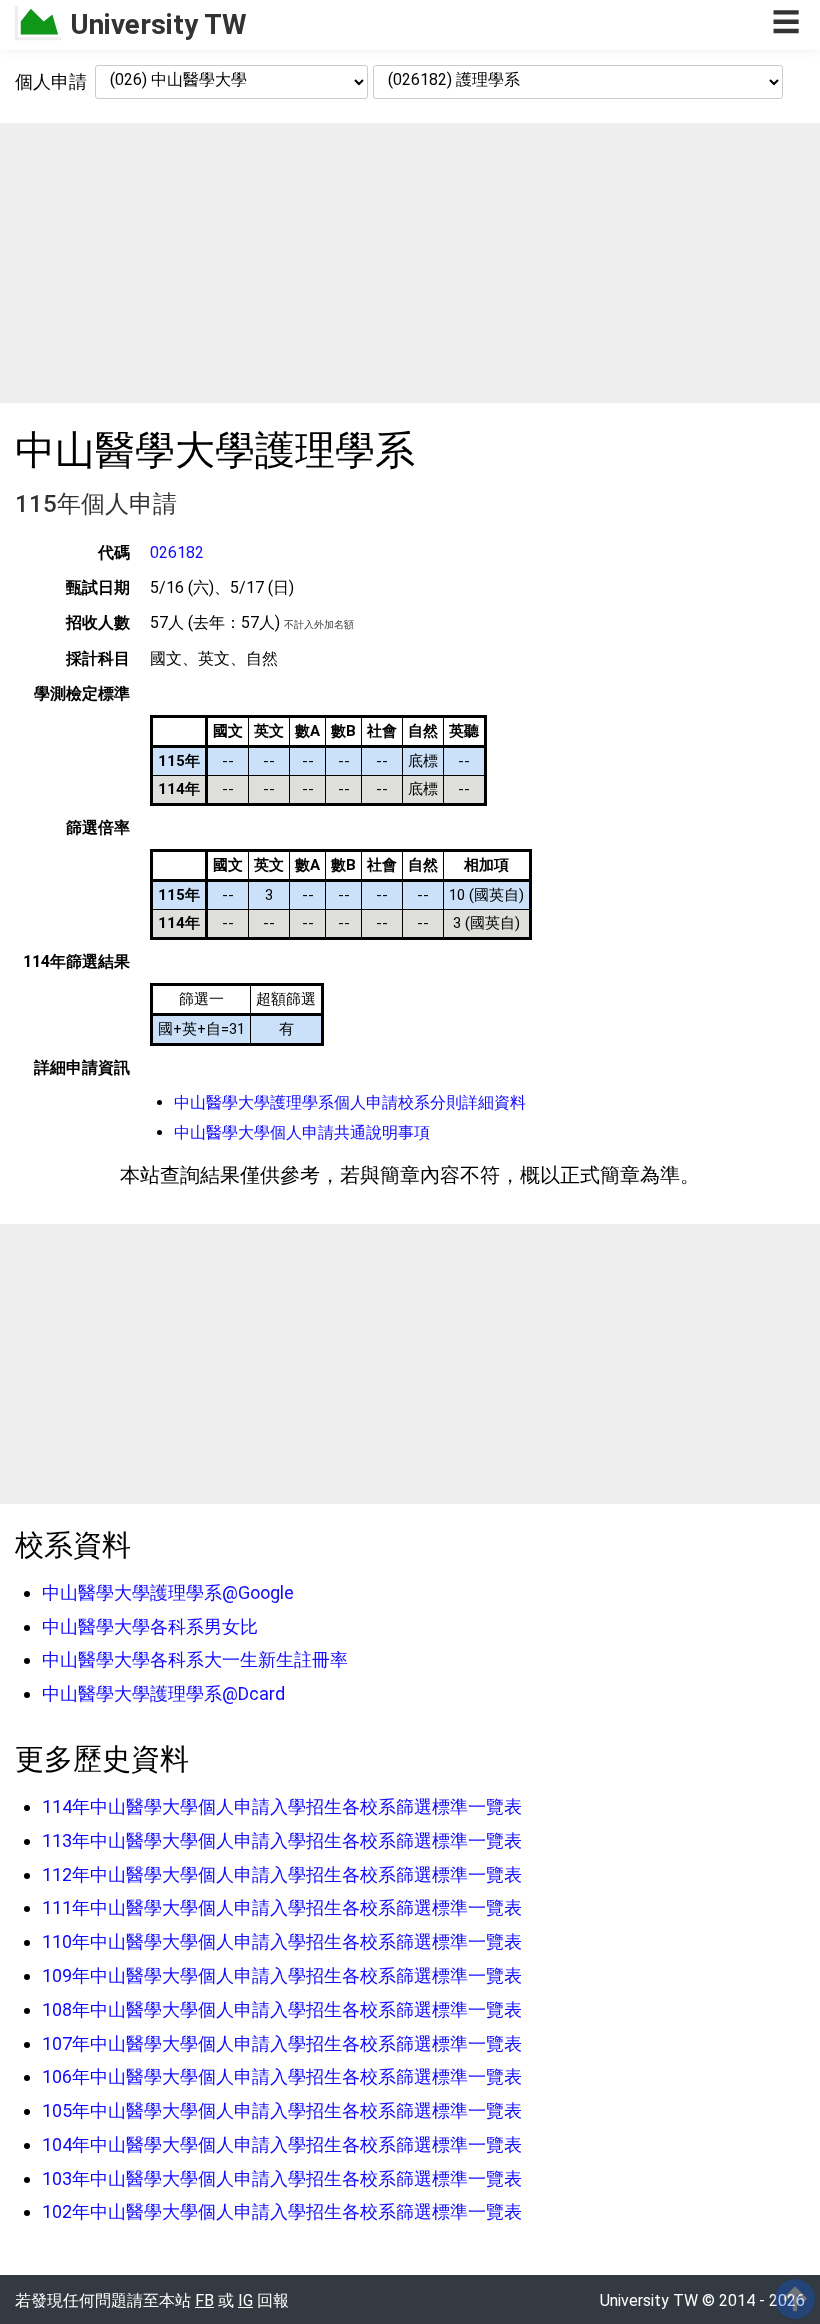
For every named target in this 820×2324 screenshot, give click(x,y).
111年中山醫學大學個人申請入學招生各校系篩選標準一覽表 (282, 1907)
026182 (177, 552)
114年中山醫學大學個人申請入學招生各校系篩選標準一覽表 (282, 1806)
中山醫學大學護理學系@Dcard (163, 1693)
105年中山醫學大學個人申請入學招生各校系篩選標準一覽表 (282, 2110)
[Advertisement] (410, 263)
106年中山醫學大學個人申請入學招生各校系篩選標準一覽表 (282, 2076)
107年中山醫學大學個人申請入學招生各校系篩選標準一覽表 (282, 2043)
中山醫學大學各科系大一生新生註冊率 (195, 1659)
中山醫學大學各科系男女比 (150, 1626)
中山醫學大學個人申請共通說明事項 (302, 1132)
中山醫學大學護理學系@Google (168, 1592)
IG (245, 2300)
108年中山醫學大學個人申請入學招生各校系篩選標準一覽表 (282, 2009)
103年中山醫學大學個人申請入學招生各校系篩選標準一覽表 (282, 2178)
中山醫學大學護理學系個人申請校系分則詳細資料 (350, 1102)
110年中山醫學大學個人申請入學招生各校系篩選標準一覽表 (282, 1941)
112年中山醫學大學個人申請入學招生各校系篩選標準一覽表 (282, 1874)
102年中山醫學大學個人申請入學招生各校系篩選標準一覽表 (282, 2211)
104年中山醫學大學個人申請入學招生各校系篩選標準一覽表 (282, 2144)
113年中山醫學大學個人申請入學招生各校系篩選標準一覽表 (282, 1840)
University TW (158, 24)
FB (204, 2300)
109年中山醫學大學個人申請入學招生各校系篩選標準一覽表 (282, 1975)
